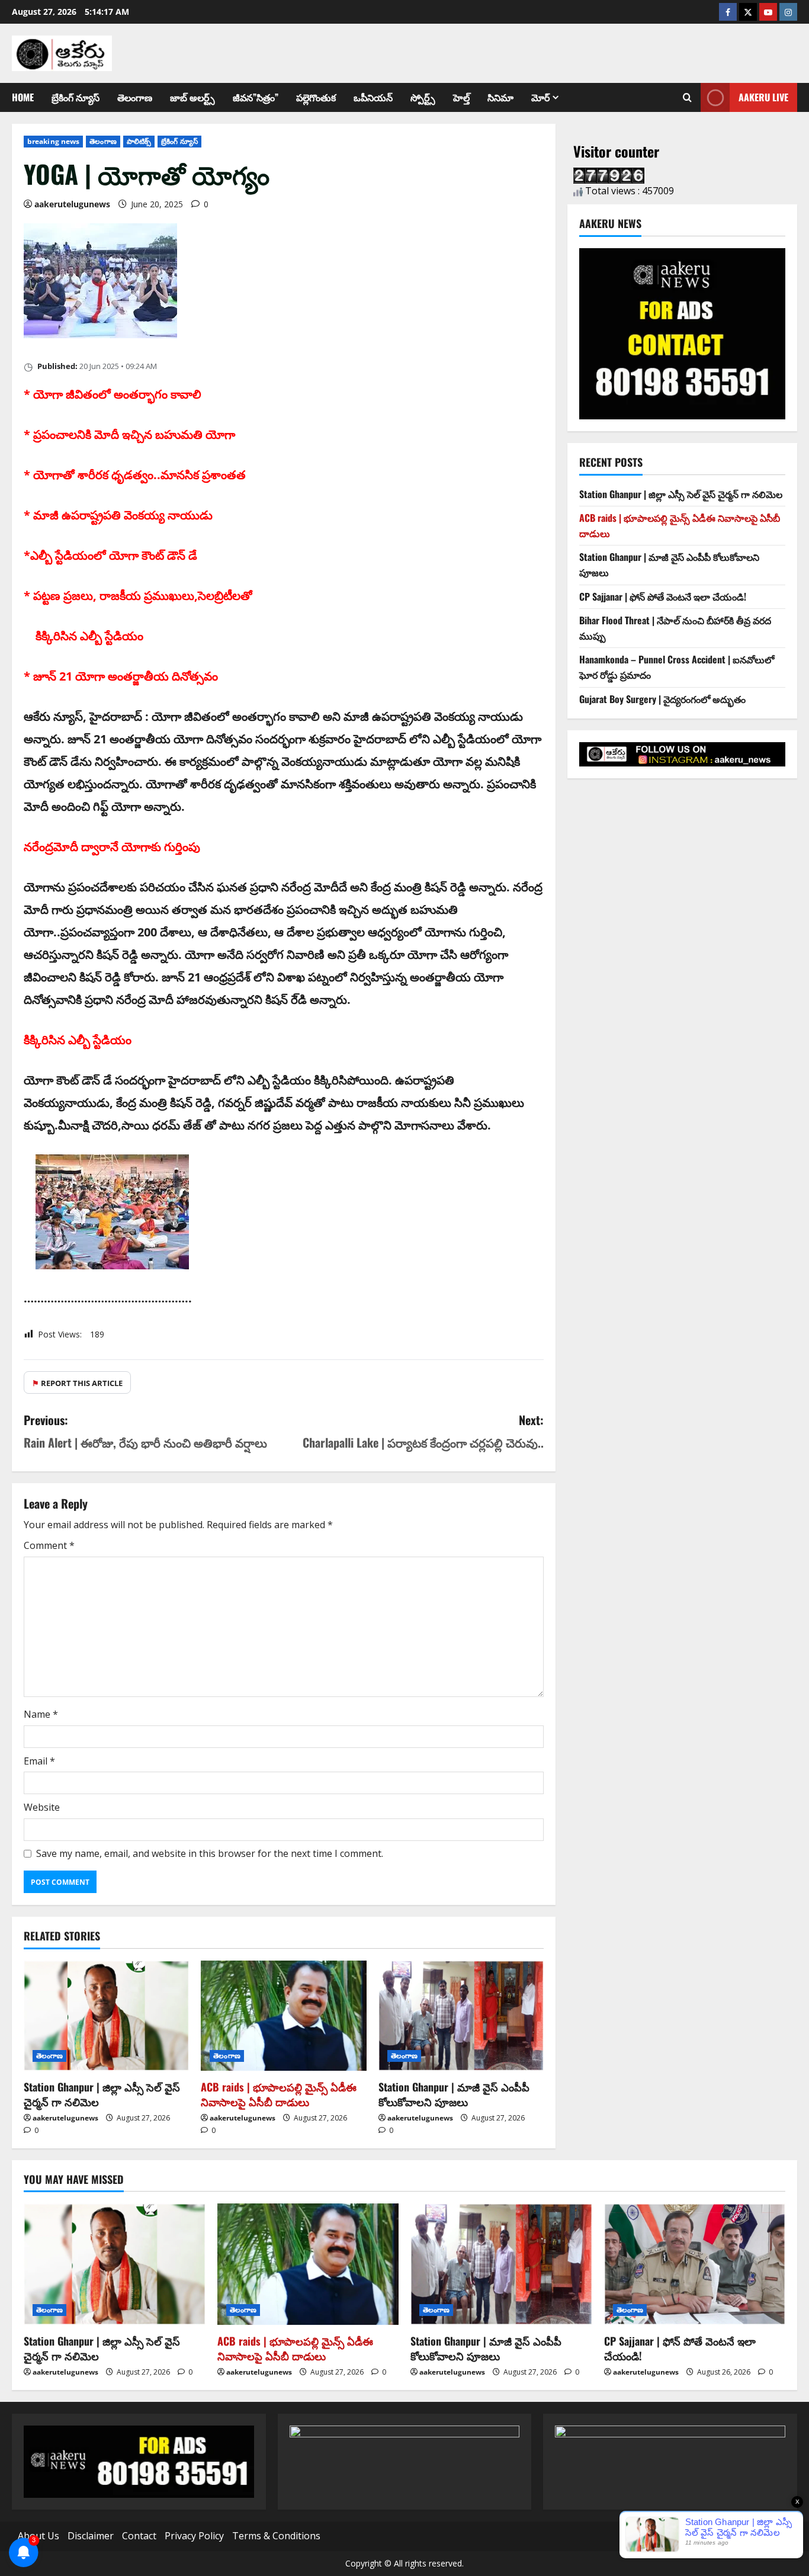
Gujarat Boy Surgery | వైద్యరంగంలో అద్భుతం (662, 699)
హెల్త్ (461, 97)
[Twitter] (748, 12)
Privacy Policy (194, 2536)
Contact (139, 2536)
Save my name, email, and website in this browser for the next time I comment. (210, 1853)
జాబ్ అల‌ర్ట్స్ (192, 97)
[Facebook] (728, 12)
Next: (423, 1431)
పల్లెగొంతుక (316, 97)
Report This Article (77, 1383)
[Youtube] (768, 12)
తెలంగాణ (135, 97)
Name (41, 1714)
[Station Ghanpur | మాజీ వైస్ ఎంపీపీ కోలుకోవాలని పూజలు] (461, 2016)
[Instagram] (788, 12)
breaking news (53, 141)
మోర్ (540, 97)
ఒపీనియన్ (373, 97)
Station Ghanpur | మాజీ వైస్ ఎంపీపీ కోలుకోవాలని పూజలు (454, 2094)
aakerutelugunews (72, 204)
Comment (49, 1545)
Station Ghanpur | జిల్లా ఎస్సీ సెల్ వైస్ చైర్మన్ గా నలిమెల (102, 2094)
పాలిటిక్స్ (139, 141)
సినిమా (500, 97)
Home (23, 97)
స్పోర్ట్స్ (423, 97)
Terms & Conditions (276, 2536)
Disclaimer (91, 2536)
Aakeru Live (763, 97)
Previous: (145, 1431)
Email (39, 1761)
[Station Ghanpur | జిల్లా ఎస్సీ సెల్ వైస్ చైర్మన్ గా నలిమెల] (106, 2016)
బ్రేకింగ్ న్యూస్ (76, 97)
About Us (38, 2536)
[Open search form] (687, 98)
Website (42, 1807)
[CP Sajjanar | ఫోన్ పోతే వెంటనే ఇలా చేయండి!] (695, 2264)
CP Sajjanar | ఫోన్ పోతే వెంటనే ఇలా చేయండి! (663, 596)
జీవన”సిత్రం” (256, 97)
